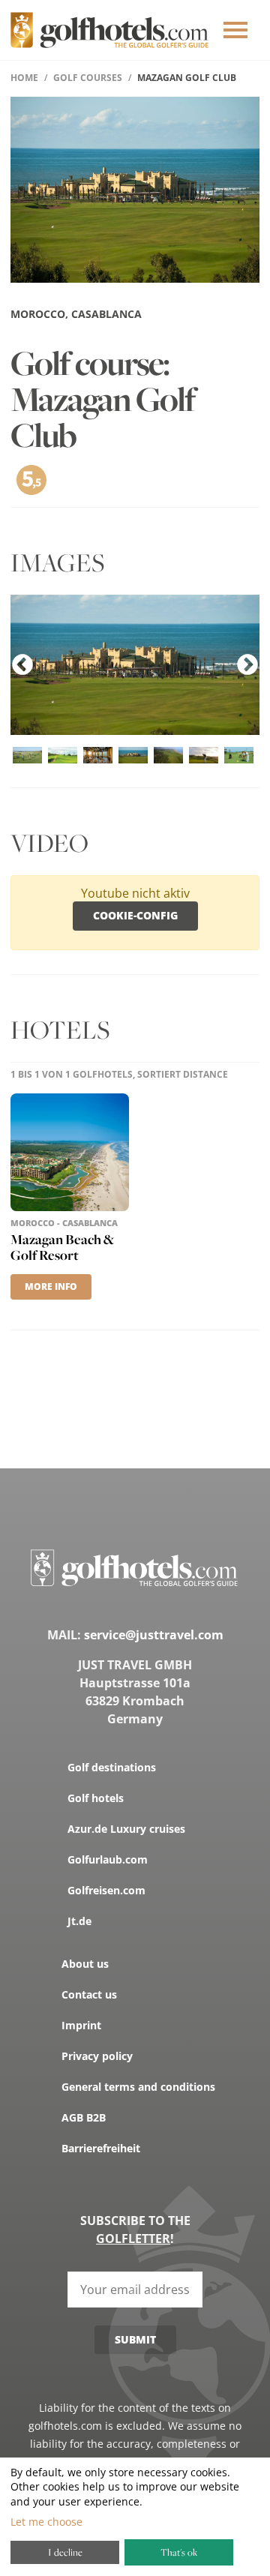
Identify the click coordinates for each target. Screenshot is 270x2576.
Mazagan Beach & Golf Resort (62, 1247)
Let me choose (46, 2522)
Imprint (81, 2025)
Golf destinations (112, 1767)
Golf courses (88, 78)
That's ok (179, 2552)
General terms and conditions (138, 2087)
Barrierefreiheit (101, 2148)
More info (51, 1287)
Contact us (89, 1994)
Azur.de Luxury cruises (126, 1829)
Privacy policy (97, 2056)
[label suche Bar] (235, 30)
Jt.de (79, 1921)
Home (24, 78)
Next (247, 665)
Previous (22, 665)
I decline (65, 2552)
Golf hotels (96, 1798)
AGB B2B (84, 2117)
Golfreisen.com (106, 1890)
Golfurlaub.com (108, 1859)
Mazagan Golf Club (187, 78)
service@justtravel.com (154, 1635)
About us (85, 1964)
